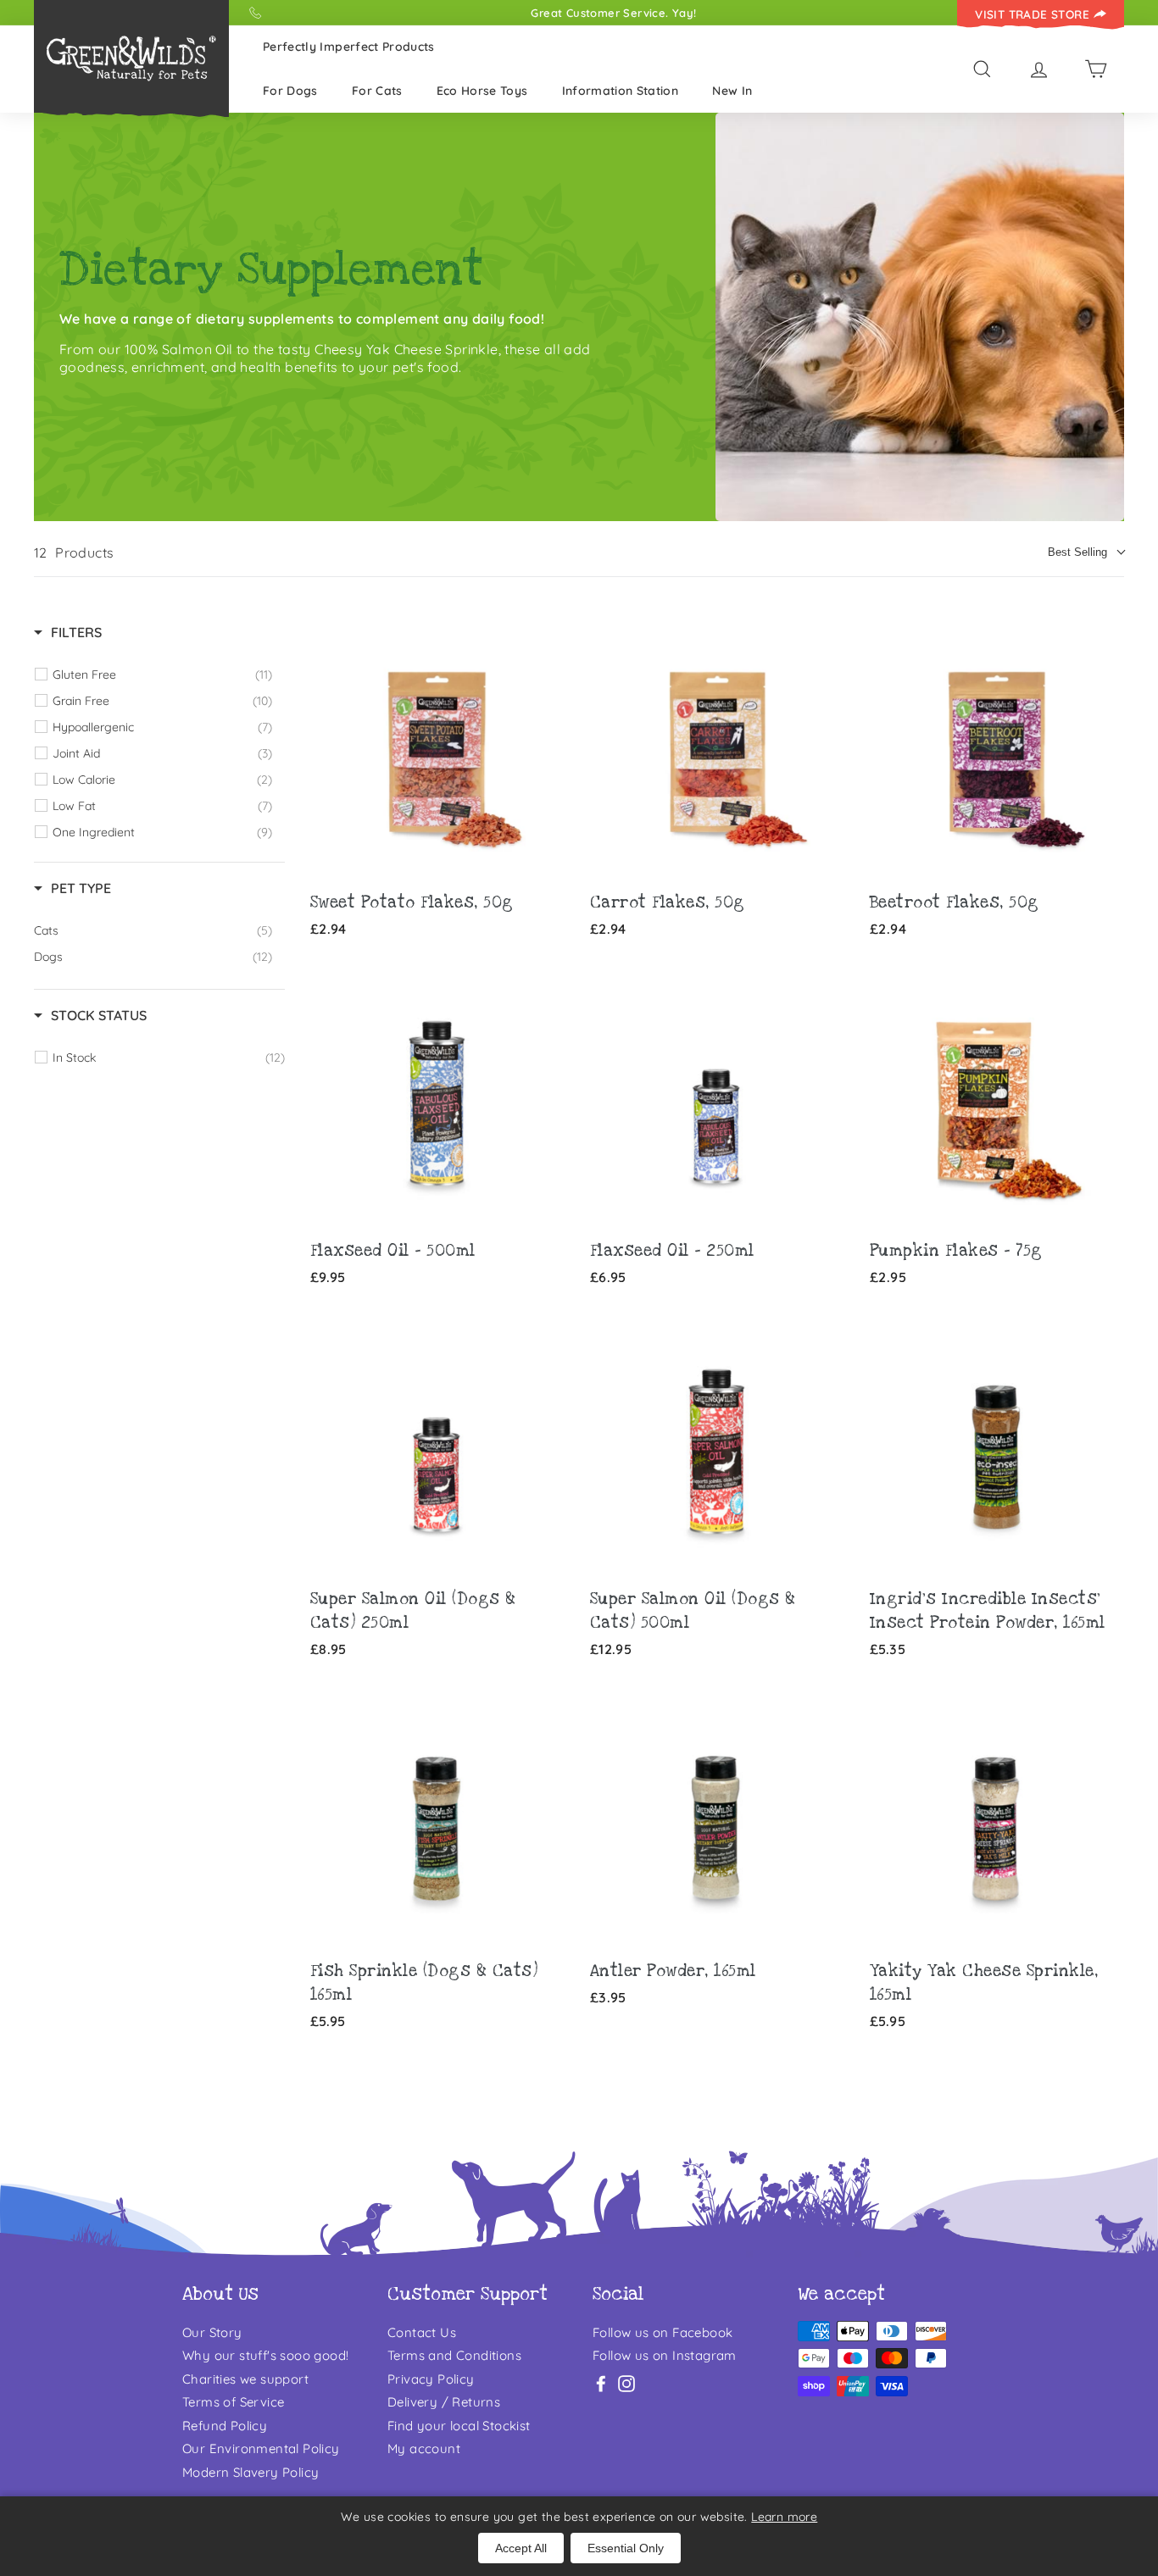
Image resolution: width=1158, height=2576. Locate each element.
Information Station (621, 91)
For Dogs (290, 91)
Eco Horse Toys (482, 91)
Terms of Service (233, 2402)
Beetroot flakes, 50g (955, 903)
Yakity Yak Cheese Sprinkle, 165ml (984, 1983)
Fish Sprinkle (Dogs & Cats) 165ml (424, 1983)
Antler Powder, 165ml (673, 1971)
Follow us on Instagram (665, 2355)
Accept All (521, 2548)
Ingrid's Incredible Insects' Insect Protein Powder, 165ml (988, 1611)
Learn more (784, 2517)
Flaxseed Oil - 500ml (393, 1251)
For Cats (377, 91)
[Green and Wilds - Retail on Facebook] (601, 2383)
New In (732, 91)
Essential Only (626, 2548)
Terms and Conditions (454, 2355)
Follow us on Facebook (663, 2332)
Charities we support (245, 2379)
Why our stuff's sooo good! (265, 2355)
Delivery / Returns (444, 2402)
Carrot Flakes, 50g (668, 903)
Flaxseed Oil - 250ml (672, 1251)
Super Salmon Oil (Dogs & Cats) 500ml (693, 1611)
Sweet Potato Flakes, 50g (412, 903)
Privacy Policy (431, 2379)
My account (424, 2448)
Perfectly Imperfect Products (349, 47)
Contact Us (422, 2332)
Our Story (212, 2332)
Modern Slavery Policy (251, 2472)
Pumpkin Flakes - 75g (956, 1251)
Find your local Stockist (459, 2426)
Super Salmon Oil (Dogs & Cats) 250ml (413, 1611)
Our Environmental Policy (261, 2448)
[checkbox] (162, 675)
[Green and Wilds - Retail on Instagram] (626, 2383)
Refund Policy (225, 2426)
